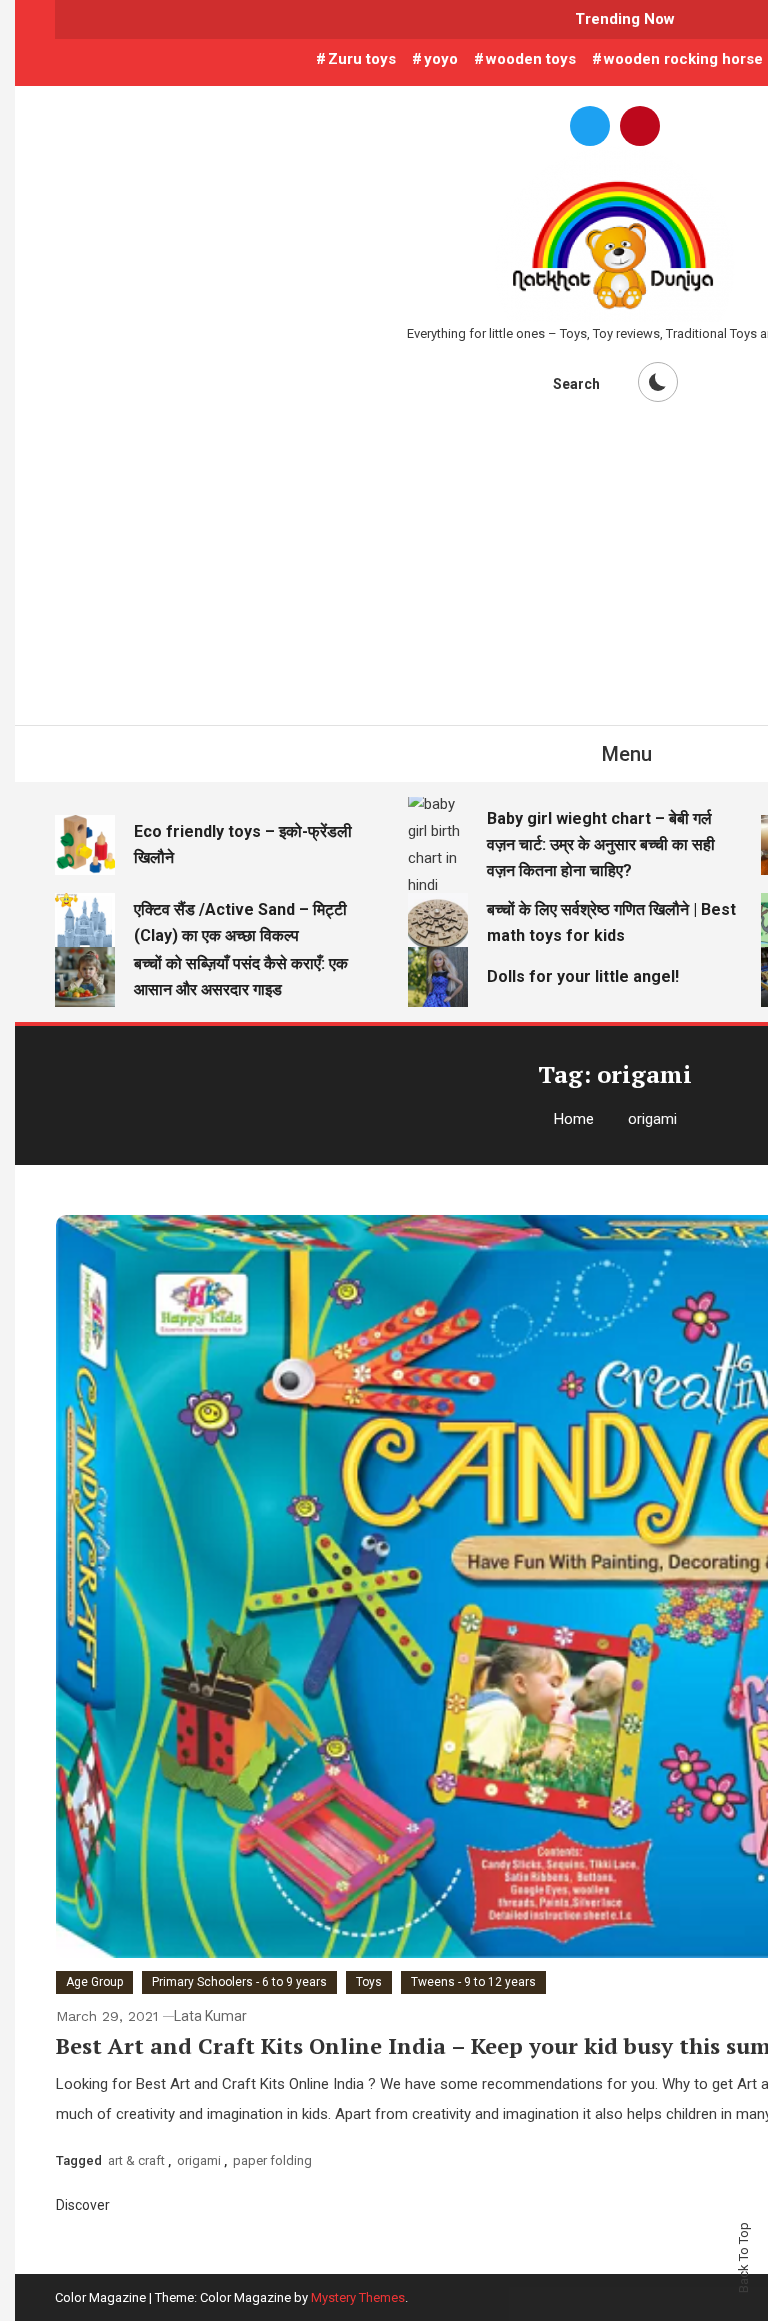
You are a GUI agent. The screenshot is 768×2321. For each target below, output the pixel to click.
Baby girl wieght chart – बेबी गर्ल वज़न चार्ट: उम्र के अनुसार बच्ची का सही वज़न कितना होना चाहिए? (601, 844)
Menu (627, 754)
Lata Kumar (210, 2016)
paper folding (272, 2160)
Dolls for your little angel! (583, 976)
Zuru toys (362, 59)
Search (576, 384)
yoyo (441, 59)
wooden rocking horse (683, 59)
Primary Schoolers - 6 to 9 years (239, 1982)
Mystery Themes (358, 2297)
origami (199, 2160)
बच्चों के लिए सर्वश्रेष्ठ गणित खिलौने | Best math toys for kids (611, 922)
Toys (369, 1982)
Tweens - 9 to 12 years (473, 1982)
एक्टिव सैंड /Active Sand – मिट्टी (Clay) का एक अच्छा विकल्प (240, 922)
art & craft (136, 2160)
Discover (84, 2205)
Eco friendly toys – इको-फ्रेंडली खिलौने (243, 844)
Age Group (94, 1982)
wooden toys (531, 59)
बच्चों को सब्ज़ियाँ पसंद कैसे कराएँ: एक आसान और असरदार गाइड (241, 976)
